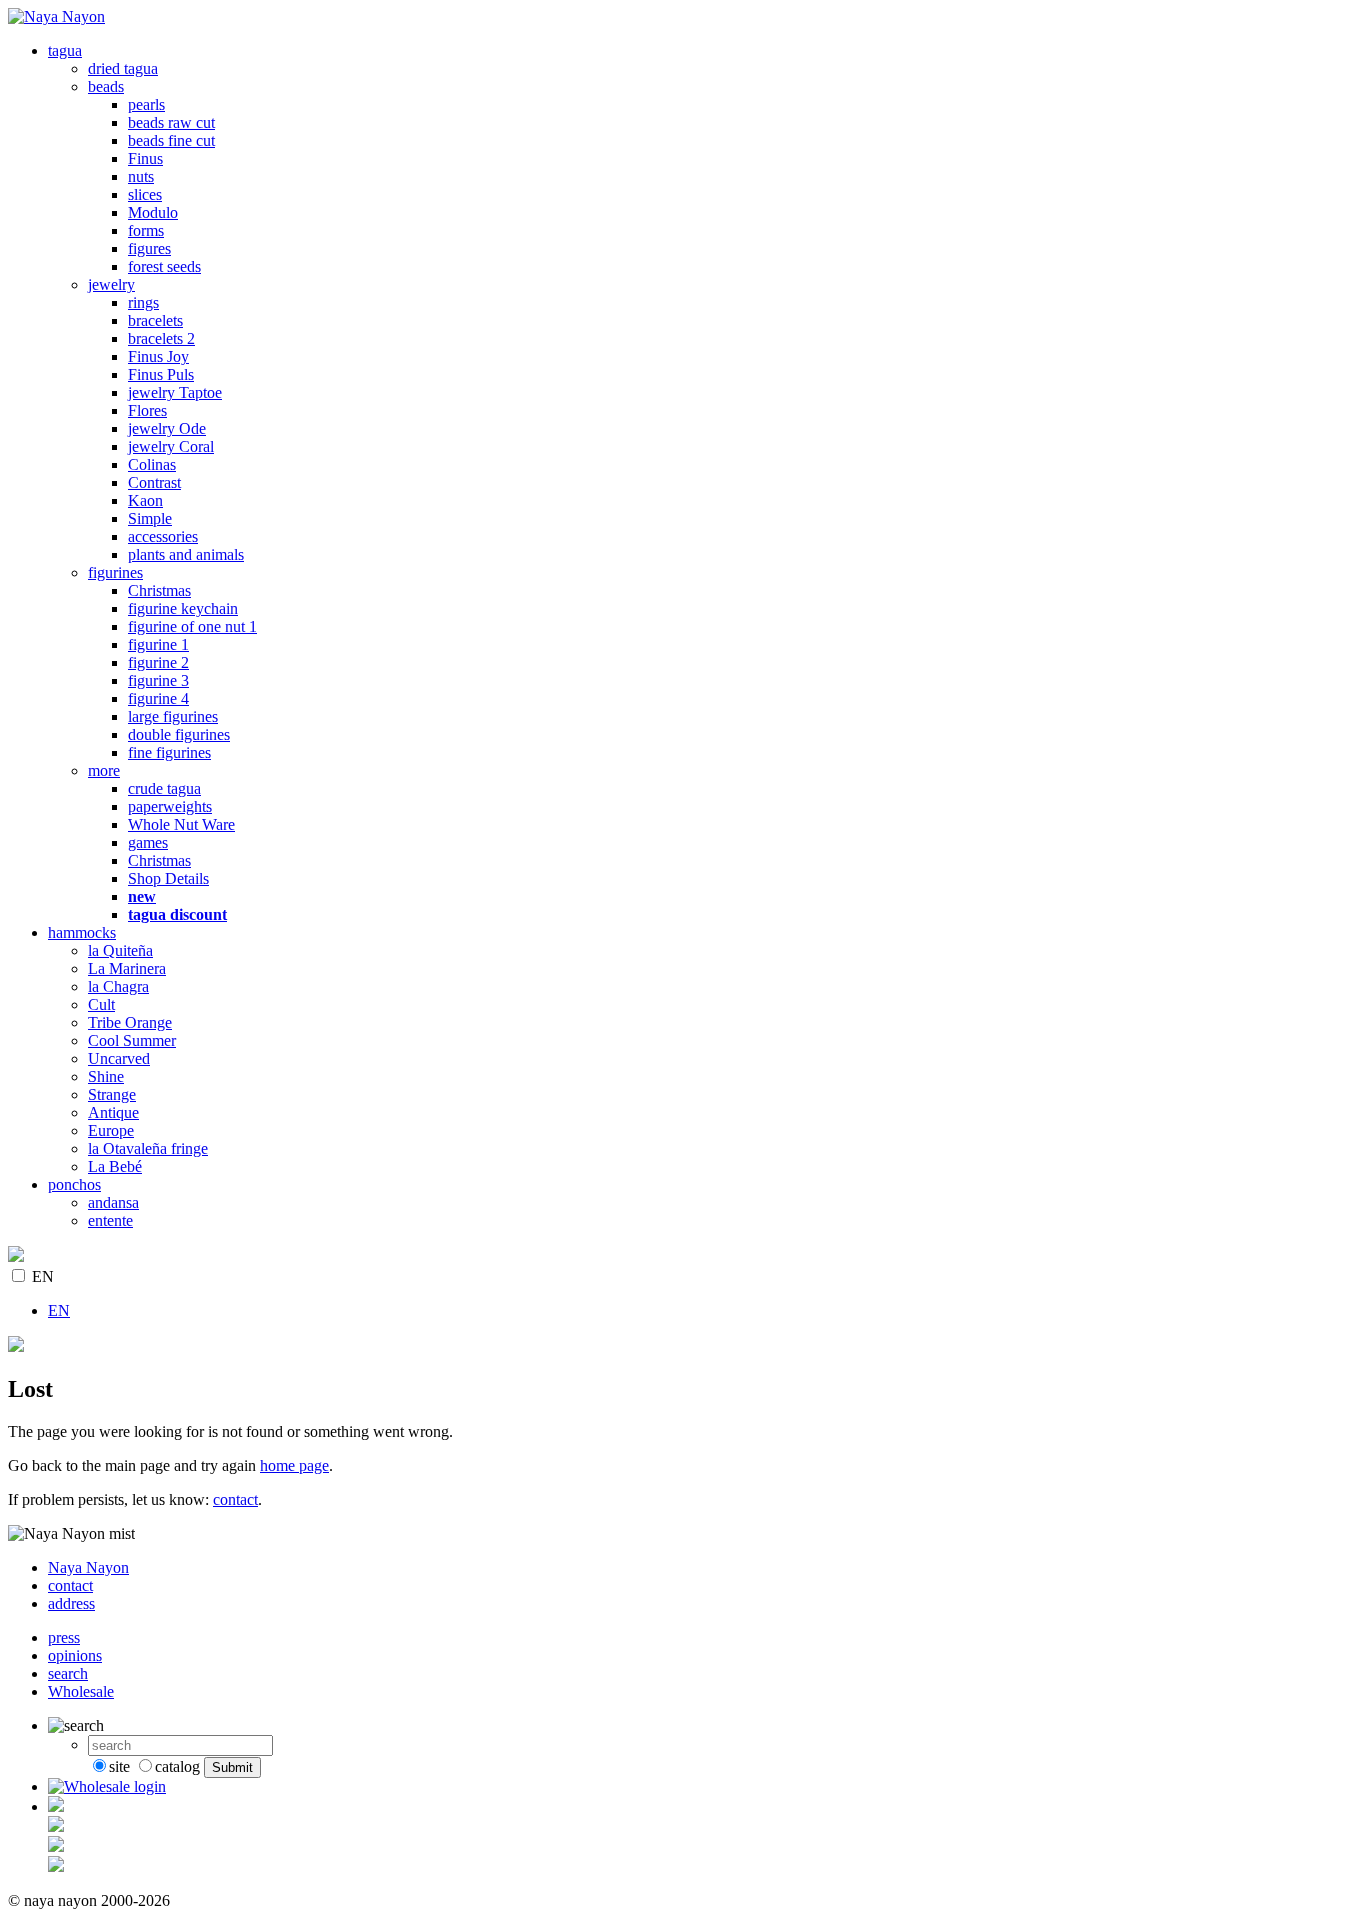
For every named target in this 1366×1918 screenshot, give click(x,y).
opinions (75, 1655)
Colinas (152, 464)
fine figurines (169, 752)
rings (143, 302)
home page (294, 1465)
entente (110, 1220)
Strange (112, 1094)
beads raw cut (171, 122)
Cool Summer (132, 1040)
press (64, 1637)
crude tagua (164, 788)
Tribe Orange (130, 1022)
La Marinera (127, 968)
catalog (177, 1766)
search (68, 1673)
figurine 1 (158, 644)
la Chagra (118, 986)
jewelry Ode (167, 428)
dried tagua (123, 68)
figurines (115, 572)
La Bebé (115, 1166)
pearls (146, 104)
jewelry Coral (171, 446)
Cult (101, 1004)
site (119, 1766)
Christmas (159, 590)
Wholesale (81, 1691)
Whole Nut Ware (181, 824)
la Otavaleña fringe (148, 1148)
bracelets (155, 320)
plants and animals (186, 554)
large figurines (173, 716)
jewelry (111, 284)
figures (149, 248)
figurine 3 (158, 680)
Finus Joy (158, 356)
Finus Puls (161, 374)
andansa (113, 1202)
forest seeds (164, 266)
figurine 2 (158, 662)
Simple (150, 518)
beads (106, 86)
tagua (65, 50)
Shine (106, 1076)
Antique (113, 1112)
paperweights (170, 806)
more (104, 770)
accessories (163, 536)
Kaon (145, 500)
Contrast (154, 482)
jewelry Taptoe (175, 392)
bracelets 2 (161, 338)
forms (146, 230)
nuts (141, 176)
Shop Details (168, 878)
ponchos (74, 1184)
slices (145, 194)
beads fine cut (171, 140)
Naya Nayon (88, 1567)
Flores (147, 410)
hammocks (82, 932)
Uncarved (119, 1058)
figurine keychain (183, 608)
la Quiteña (120, 950)
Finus (145, 158)
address (71, 1603)
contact (235, 1499)
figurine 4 (158, 698)
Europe (111, 1130)
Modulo (153, 212)
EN (43, 1276)
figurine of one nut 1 (192, 626)
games (148, 842)
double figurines (179, 734)
